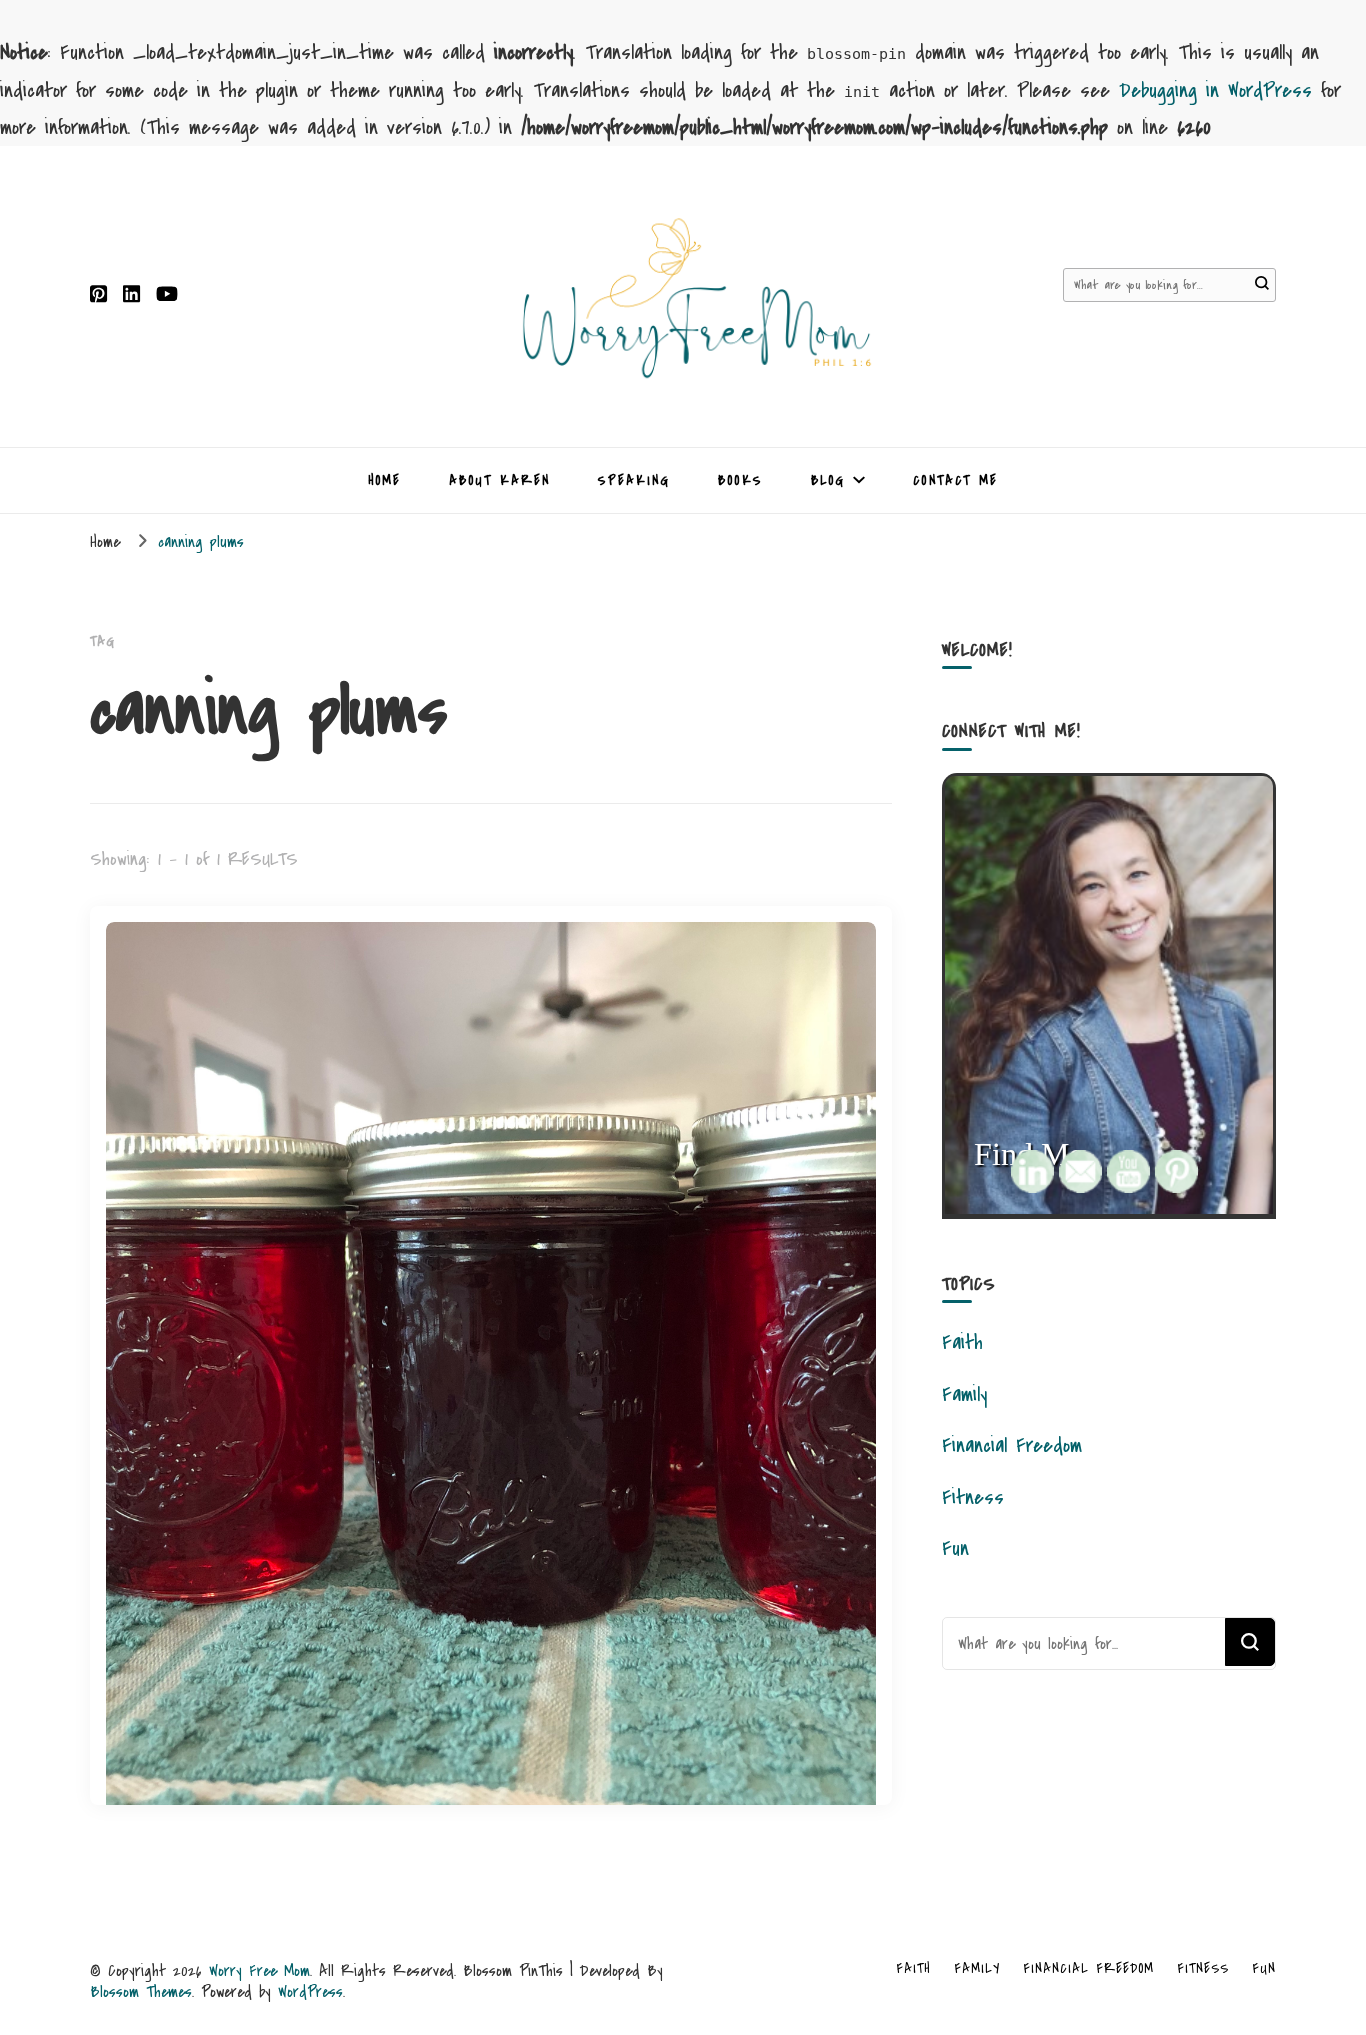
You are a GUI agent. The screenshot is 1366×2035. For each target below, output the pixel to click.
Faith (962, 1342)
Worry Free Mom (259, 1970)
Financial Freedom (1012, 1445)
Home (384, 480)
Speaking (634, 480)
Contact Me (955, 480)
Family (964, 1394)
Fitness (973, 1497)
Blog (828, 480)
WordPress (310, 1991)
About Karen (499, 480)
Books (740, 480)
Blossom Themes (141, 1991)
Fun (955, 1548)
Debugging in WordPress (1215, 90)
